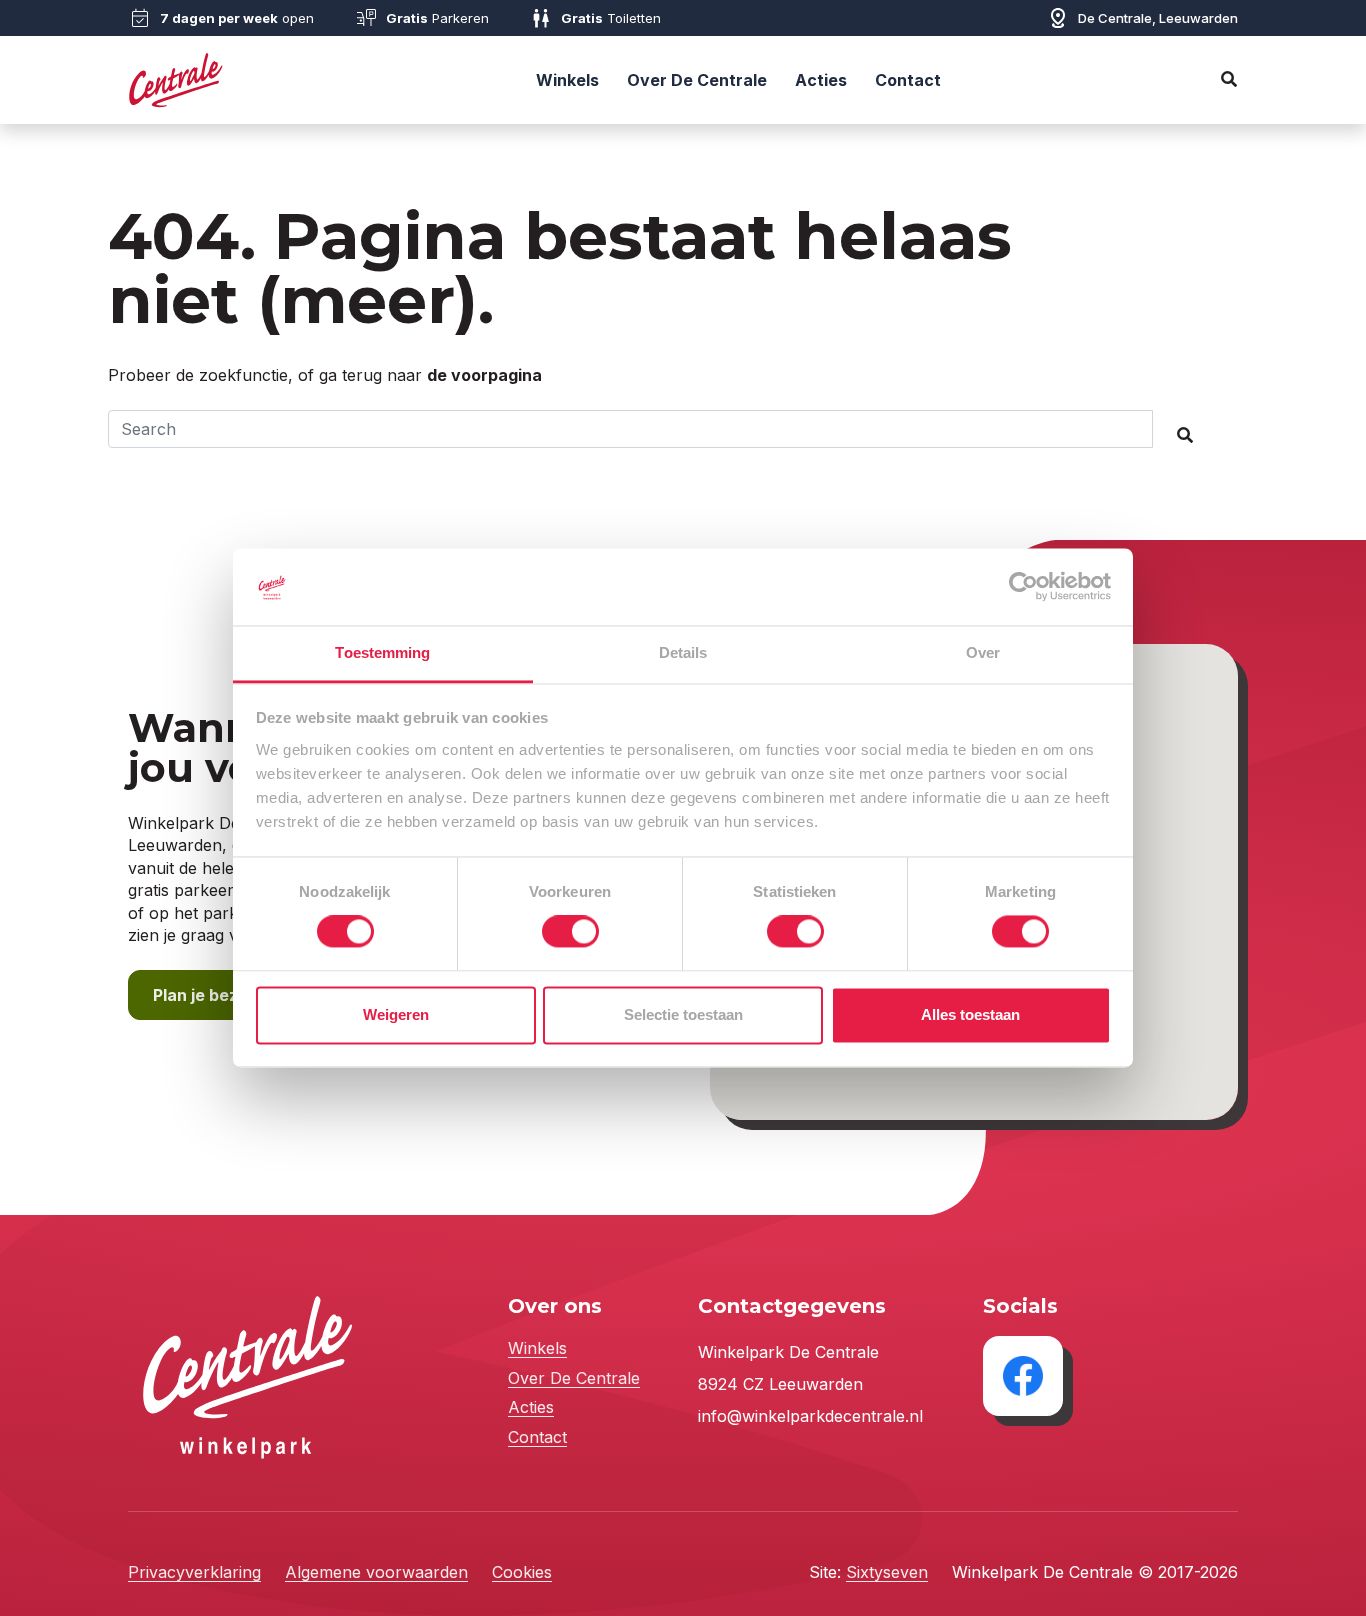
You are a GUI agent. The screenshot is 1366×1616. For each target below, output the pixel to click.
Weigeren (396, 1014)
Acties (821, 80)
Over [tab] (983, 652)
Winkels (567, 80)
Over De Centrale (697, 80)
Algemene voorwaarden (376, 1572)
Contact (908, 80)
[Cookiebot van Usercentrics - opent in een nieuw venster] (1023, 587)
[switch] (570, 932)
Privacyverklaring (194, 1572)
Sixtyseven (887, 1572)
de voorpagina (484, 375)
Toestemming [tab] (382, 652)
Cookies (522, 1572)
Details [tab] (683, 652)
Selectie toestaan (683, 1014)
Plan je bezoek (210, 995)
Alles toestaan (970, 1014)
